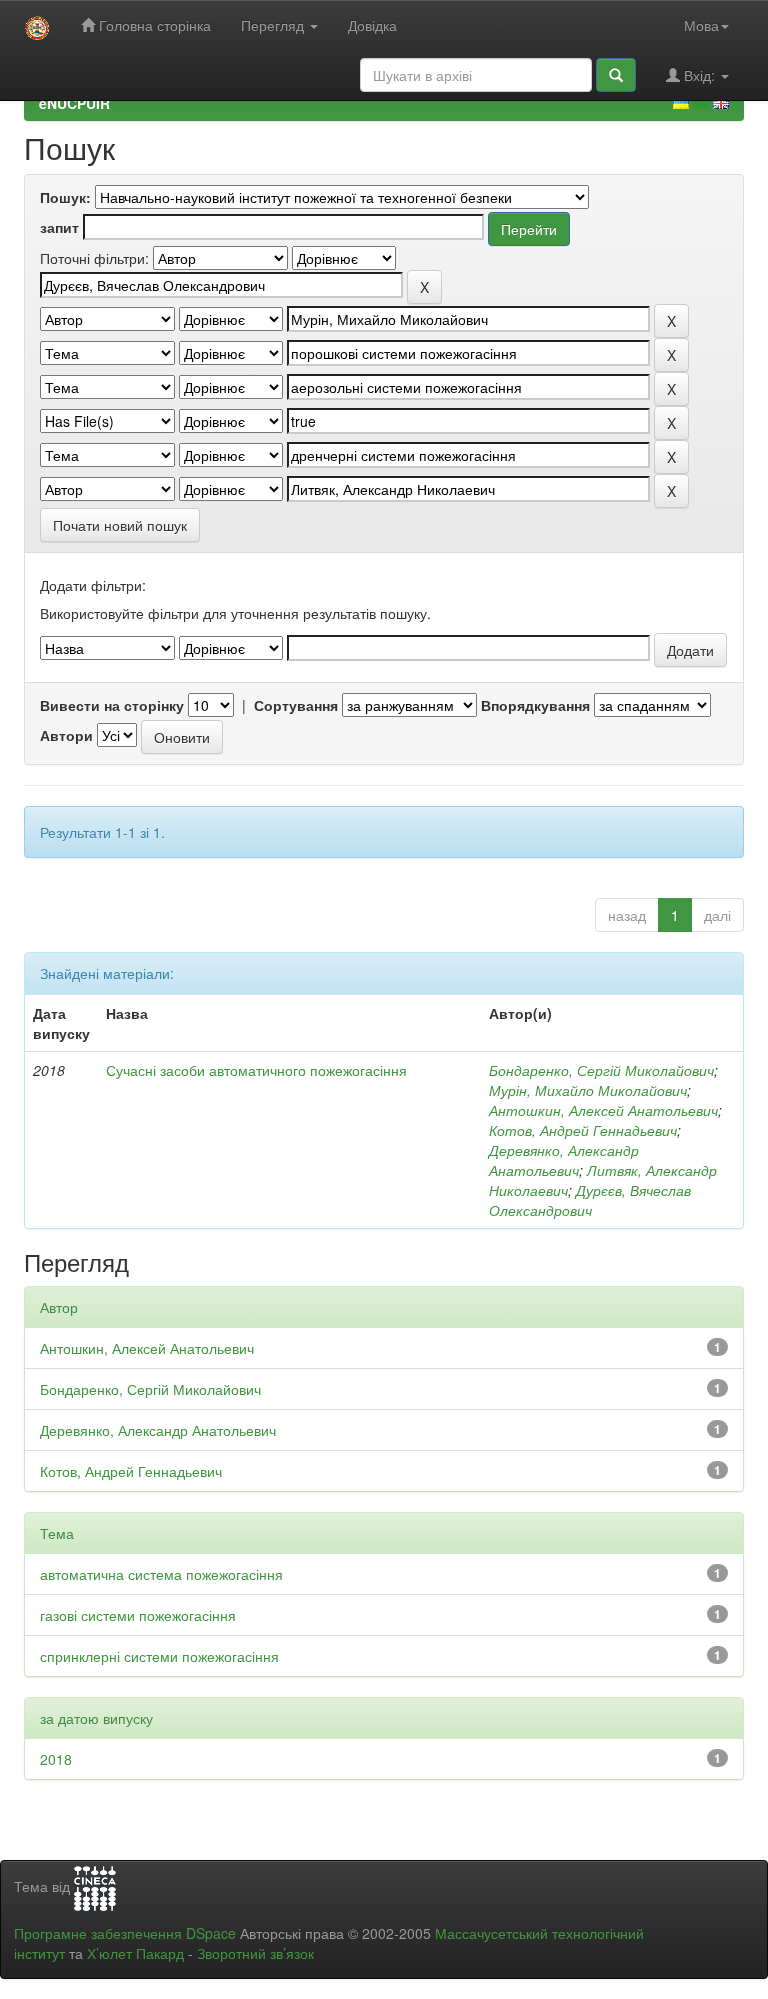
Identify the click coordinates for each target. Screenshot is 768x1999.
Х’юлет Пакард (135, 1953)
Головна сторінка (153, 25)
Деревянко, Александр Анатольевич (564, 1160)
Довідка (372, 25)
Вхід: (699, 75)
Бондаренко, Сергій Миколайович (601, 1070)
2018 (56, 1759)
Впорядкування (535, 705)
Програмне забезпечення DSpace (125, 1933)
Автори (66, 735)
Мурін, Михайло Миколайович (588, 1090)
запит (59, 227)
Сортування (296, 705)
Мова (701, 25)
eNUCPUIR (74, 103)
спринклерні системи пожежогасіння (159, 1656)
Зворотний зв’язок (255, 1953)
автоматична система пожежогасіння (161, 1574)
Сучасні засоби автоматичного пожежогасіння (256, 1070)
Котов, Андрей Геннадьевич (583, 1130)
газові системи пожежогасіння (138, 1615)
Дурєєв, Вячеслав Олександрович (590, 1200)
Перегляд (274, 25)
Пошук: (65, 197)
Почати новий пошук (120, 525)
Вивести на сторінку (112, 705)
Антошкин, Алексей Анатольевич (603, 1110)
